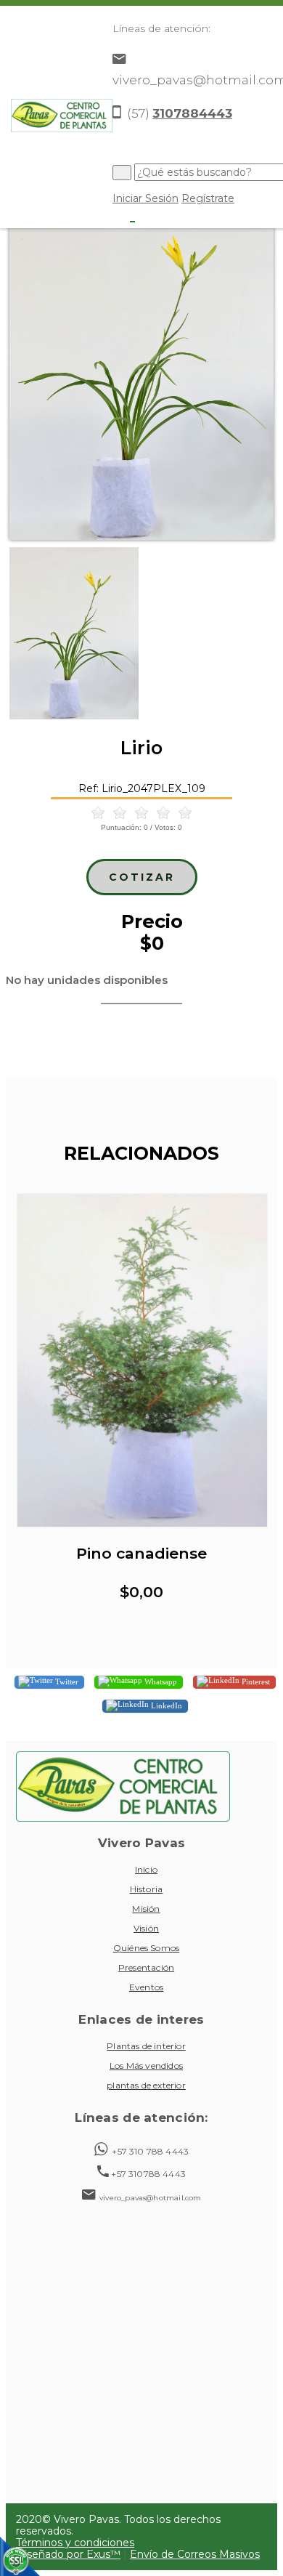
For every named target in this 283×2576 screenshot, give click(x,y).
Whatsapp (160, 1681)
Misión (146, 1909)
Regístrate (208, 198)
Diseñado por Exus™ (68, 2554)
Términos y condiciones (75, 2543)
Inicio (146, 1869)
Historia (147, 1889)
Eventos (146, 1987)
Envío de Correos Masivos (195, 2554)
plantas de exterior (146, 2085)
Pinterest (255, 1681)
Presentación (146, 1967)
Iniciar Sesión (145, 198)
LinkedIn (165, 1705)
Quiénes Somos (146, 1948)
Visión (146, 1928)
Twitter (66, 1681)
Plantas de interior (146, 2046)
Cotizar (142, 877)
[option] (141, 364)
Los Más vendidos (146, 2066)
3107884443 (192, 113)
